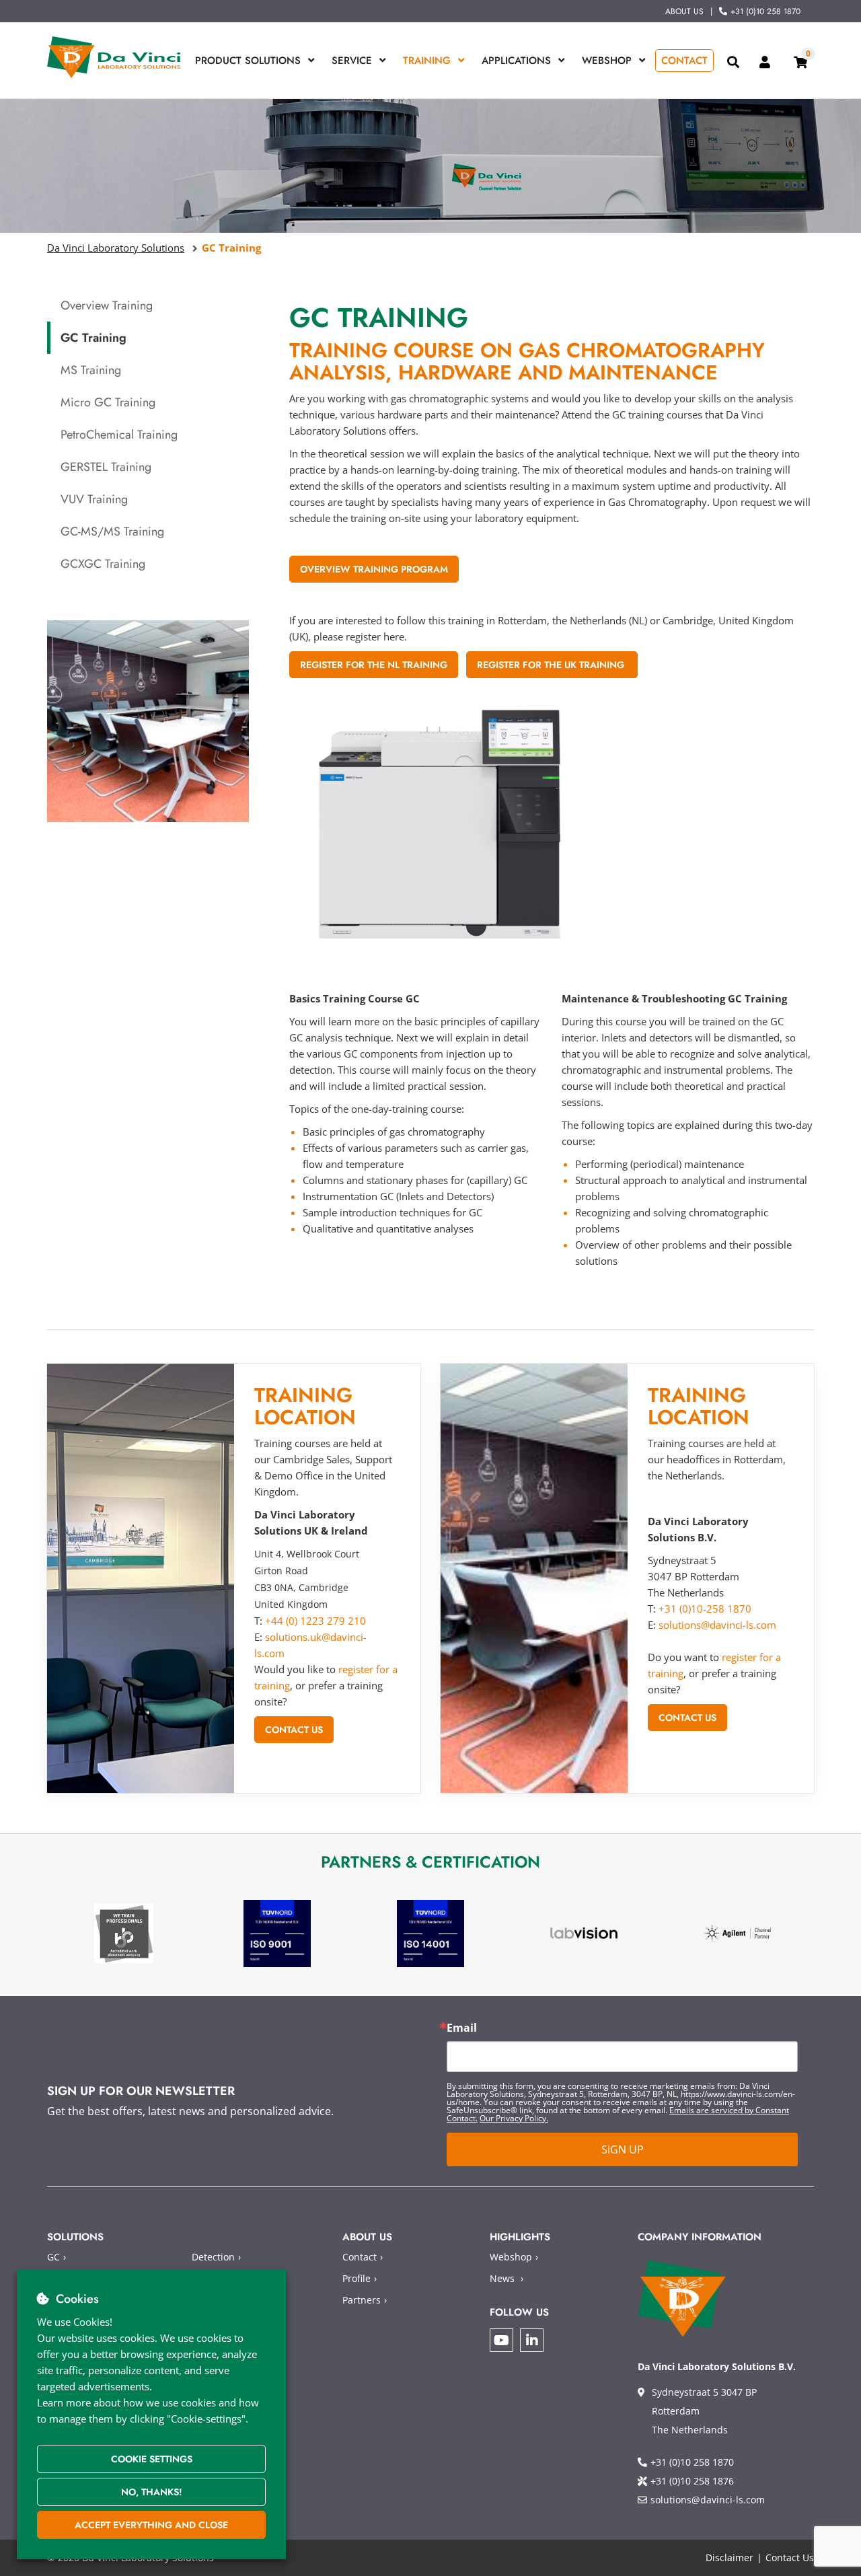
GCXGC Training (103, 564)
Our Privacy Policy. (514, 2118)
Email (462, 2028)
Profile (357, 2278)
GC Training (93, 338)
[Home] (114, 57)
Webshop (607, 61)
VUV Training (94, 499)
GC (53, 2257)
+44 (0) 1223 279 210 (315, 1621)
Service (352, 61)
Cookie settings (152, 2459)
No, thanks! (152, 2492)
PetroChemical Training (119, 435)
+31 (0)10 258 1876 (692, 2481)
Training (427, 61)
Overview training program (374, 569)
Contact (684, 61)
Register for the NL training (374, 665)
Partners (362, 2300)
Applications (516, 61)
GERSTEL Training (106, 467)
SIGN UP (623, 2149)
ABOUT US (684, 11)
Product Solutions (248, 61)
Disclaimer (729, 2557)
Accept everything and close (151, 2525)
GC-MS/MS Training (112, 531)
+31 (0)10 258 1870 (765, 11)
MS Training (91, 370)
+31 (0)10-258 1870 (705, 1609)
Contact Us (790, 2557)
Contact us (294, 1730)
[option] (124, 1933)
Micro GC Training (108, 402)
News (502, 2278)
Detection (213, 2257)
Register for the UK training (552, 665)
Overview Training (107, 305)
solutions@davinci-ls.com (717, 1625)
